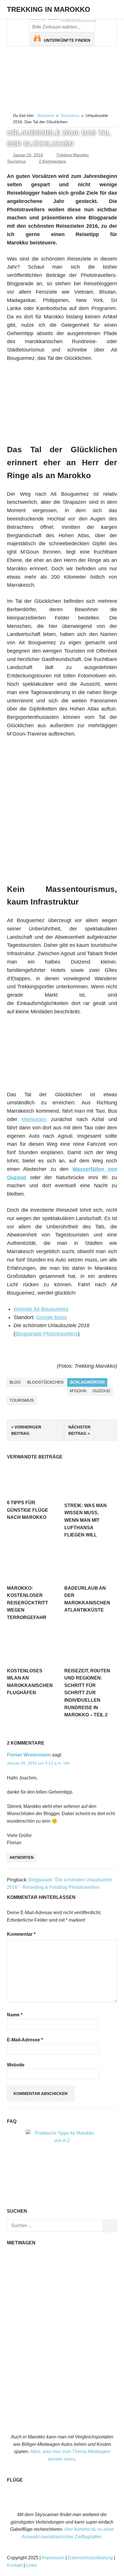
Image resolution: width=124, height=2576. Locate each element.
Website (16, 2065)
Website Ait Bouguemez (41, 1309)
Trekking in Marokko (49, 9)
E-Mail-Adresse (25, 2040)
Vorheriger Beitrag (26, 1430)
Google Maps (51, 1317)
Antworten (21, 1858)
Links (31, 2565)
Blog (15, 1382)
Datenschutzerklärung (90, 2558)
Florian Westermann (29, 1755)
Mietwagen (34, 1119)
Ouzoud (101, 1391)
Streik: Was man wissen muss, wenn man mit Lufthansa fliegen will (86, 1520)
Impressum (53, 2558)
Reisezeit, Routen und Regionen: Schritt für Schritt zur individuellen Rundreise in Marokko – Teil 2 (87, 1693)
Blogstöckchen (45, 1382)
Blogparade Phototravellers (47, 1334)
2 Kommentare (52, 161)
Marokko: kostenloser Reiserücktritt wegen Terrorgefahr (28, 1603)
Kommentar (21, 1934)
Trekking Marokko (73, 155)
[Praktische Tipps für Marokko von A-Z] (62, 2141)
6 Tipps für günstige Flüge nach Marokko (28, 1510)
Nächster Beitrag (79, 1430)
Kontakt (15, 2565)
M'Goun (78, 1391)
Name (15, 2015)
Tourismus (16, 161)
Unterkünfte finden (67, 40)
